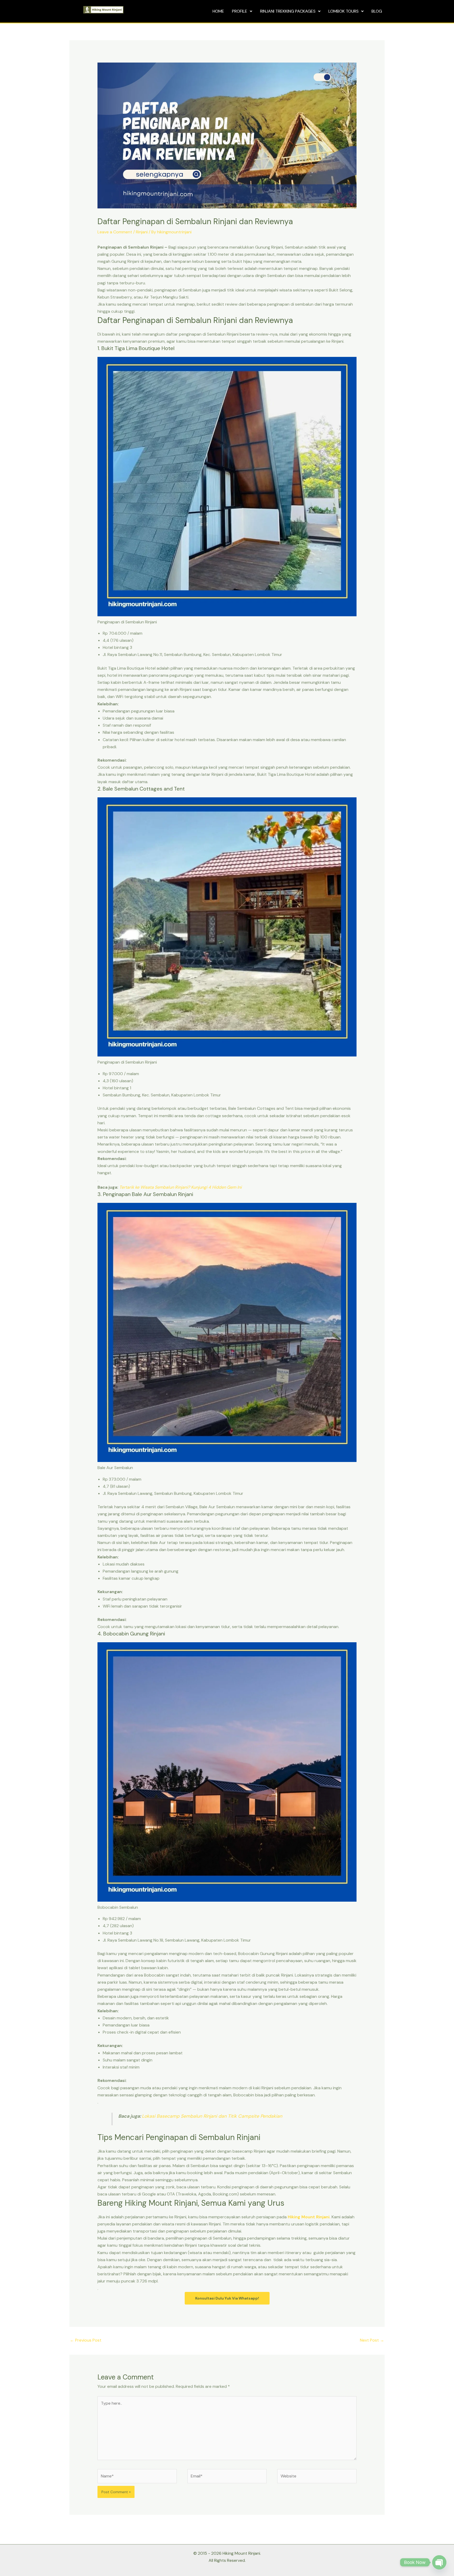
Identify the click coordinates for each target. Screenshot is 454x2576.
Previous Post (86, 2340)
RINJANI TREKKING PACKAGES (288, 11)
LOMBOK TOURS (344, 11)
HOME (218, 11)
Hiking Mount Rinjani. (309, 2217)
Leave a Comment (115, 232)
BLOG (377, 11)
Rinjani (142, 232)
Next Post (372, 2340)
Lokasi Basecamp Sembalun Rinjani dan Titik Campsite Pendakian (212, 2116)
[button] (242, 11)
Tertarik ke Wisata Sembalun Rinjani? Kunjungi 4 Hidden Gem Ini (180, 1187)
